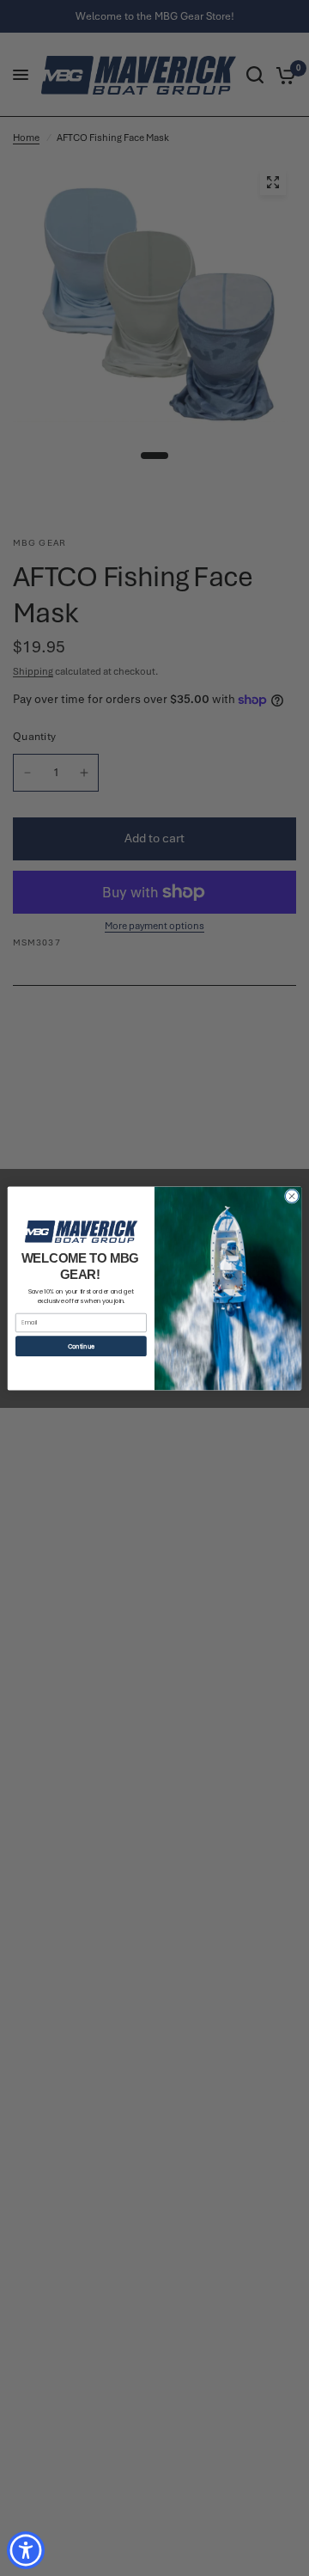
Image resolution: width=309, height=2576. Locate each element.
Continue (81, 1346)
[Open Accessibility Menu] (26, 2551)
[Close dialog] (291, 1195)
